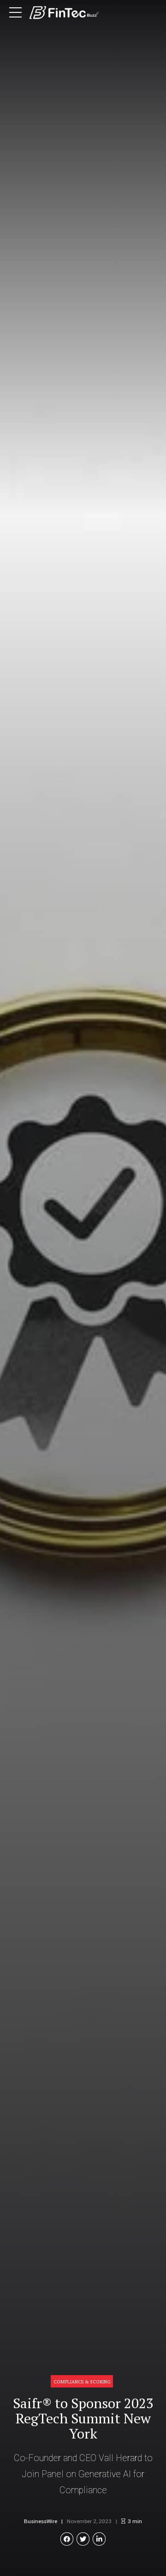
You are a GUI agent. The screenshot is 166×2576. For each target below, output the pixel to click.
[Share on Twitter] (83, 2539)
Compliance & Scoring (82, 2382)
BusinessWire (41, 2521)
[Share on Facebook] (67, 2539)
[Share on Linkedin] (99, 2539)
